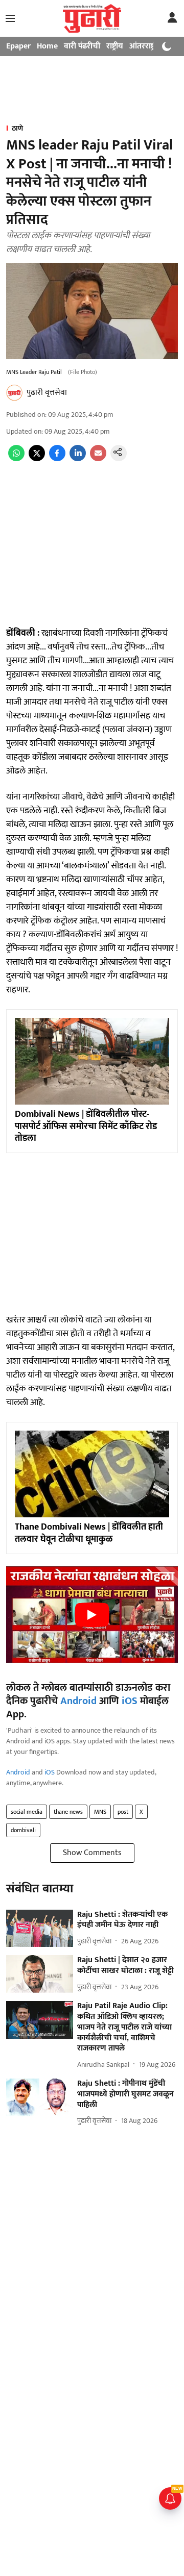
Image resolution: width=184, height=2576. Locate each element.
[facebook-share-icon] (57, 459)
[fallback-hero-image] (40, 1929)
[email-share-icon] (98, 459)
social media (27, 1812)
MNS (100, 1812)
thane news (68, 1812)
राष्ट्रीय (115, 46)
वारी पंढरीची (82, 46)
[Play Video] (92, 1615)
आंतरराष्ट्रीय (146, 46)
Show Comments (92, 1853)
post (123, 1812)
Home (47, 46)
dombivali (23, 1830)
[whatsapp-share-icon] (16, 459)
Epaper (18, 46)
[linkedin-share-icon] (78, 459)
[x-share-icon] (37, 459)
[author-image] (14, 393)
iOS (130, 1701)
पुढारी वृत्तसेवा (47, 393)
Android (78, 1701)
